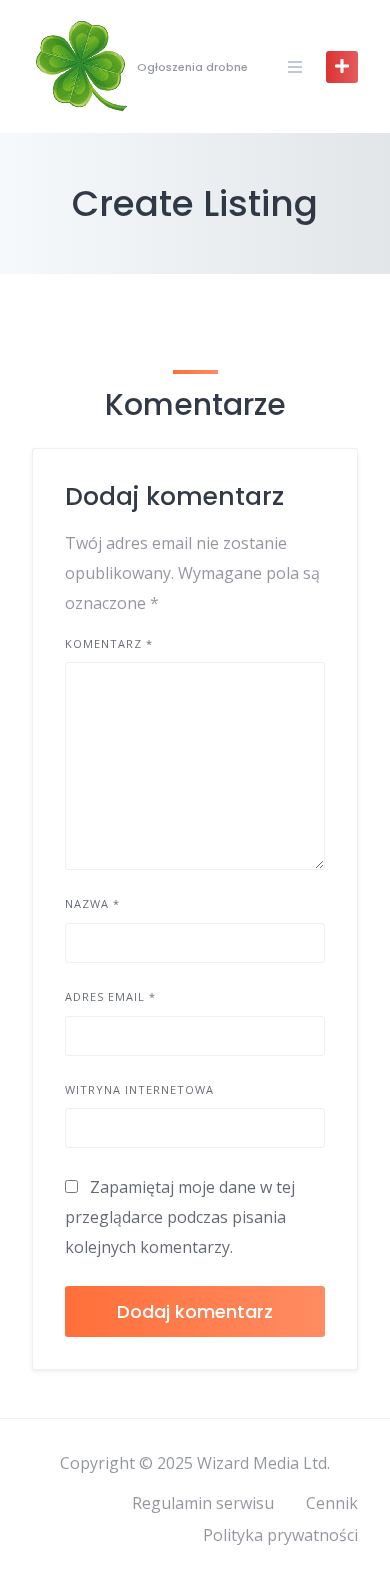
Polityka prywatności (280, 1535)
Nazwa (92, 903)
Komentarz (109, 643)
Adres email (110, 996)
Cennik (332, 1503)
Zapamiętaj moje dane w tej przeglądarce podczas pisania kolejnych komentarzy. (180, 1217)
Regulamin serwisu (203, 1503)
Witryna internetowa (139, 1089)
